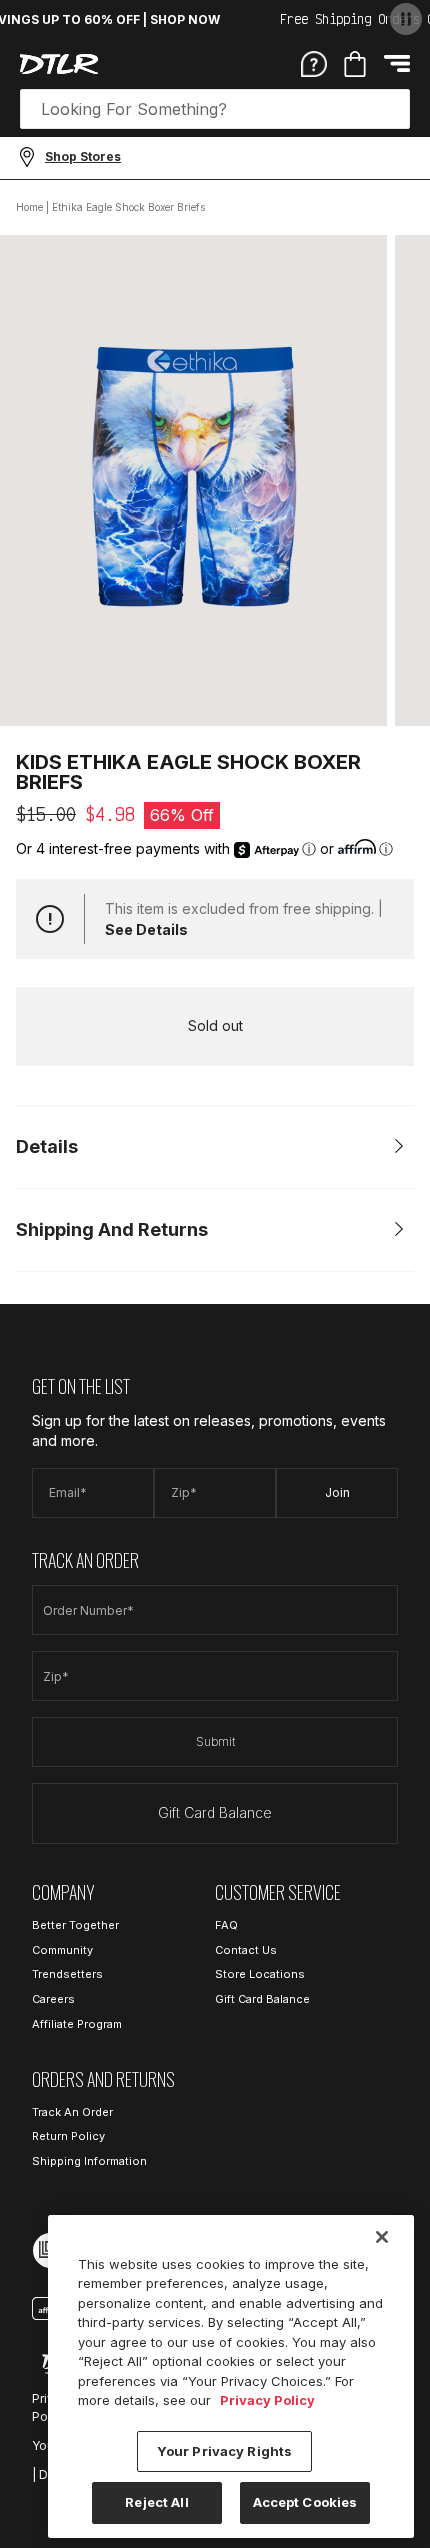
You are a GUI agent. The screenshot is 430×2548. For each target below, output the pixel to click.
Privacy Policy (267, 2400)
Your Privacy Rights (224, 2451)
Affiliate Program (77, 2024)
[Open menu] (397, 63)
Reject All (156, 2502)
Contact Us (246, 1950)
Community (62, 1950)
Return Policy (68, 2136)
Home (29, 207)
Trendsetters (67, 1974)
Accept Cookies (305, 2502)
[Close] (382, 2237)
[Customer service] (314, 63)
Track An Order (72, 2112)
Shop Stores (83, 156)
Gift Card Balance (215, 1812)
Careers (53, 1999)
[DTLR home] (59, 64)
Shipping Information (89, 2161)
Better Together (75, 1925)
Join (337, 1492)
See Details (146, 929)
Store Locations (260, 1974)
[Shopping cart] (355, 64)
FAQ (226, 1925)
